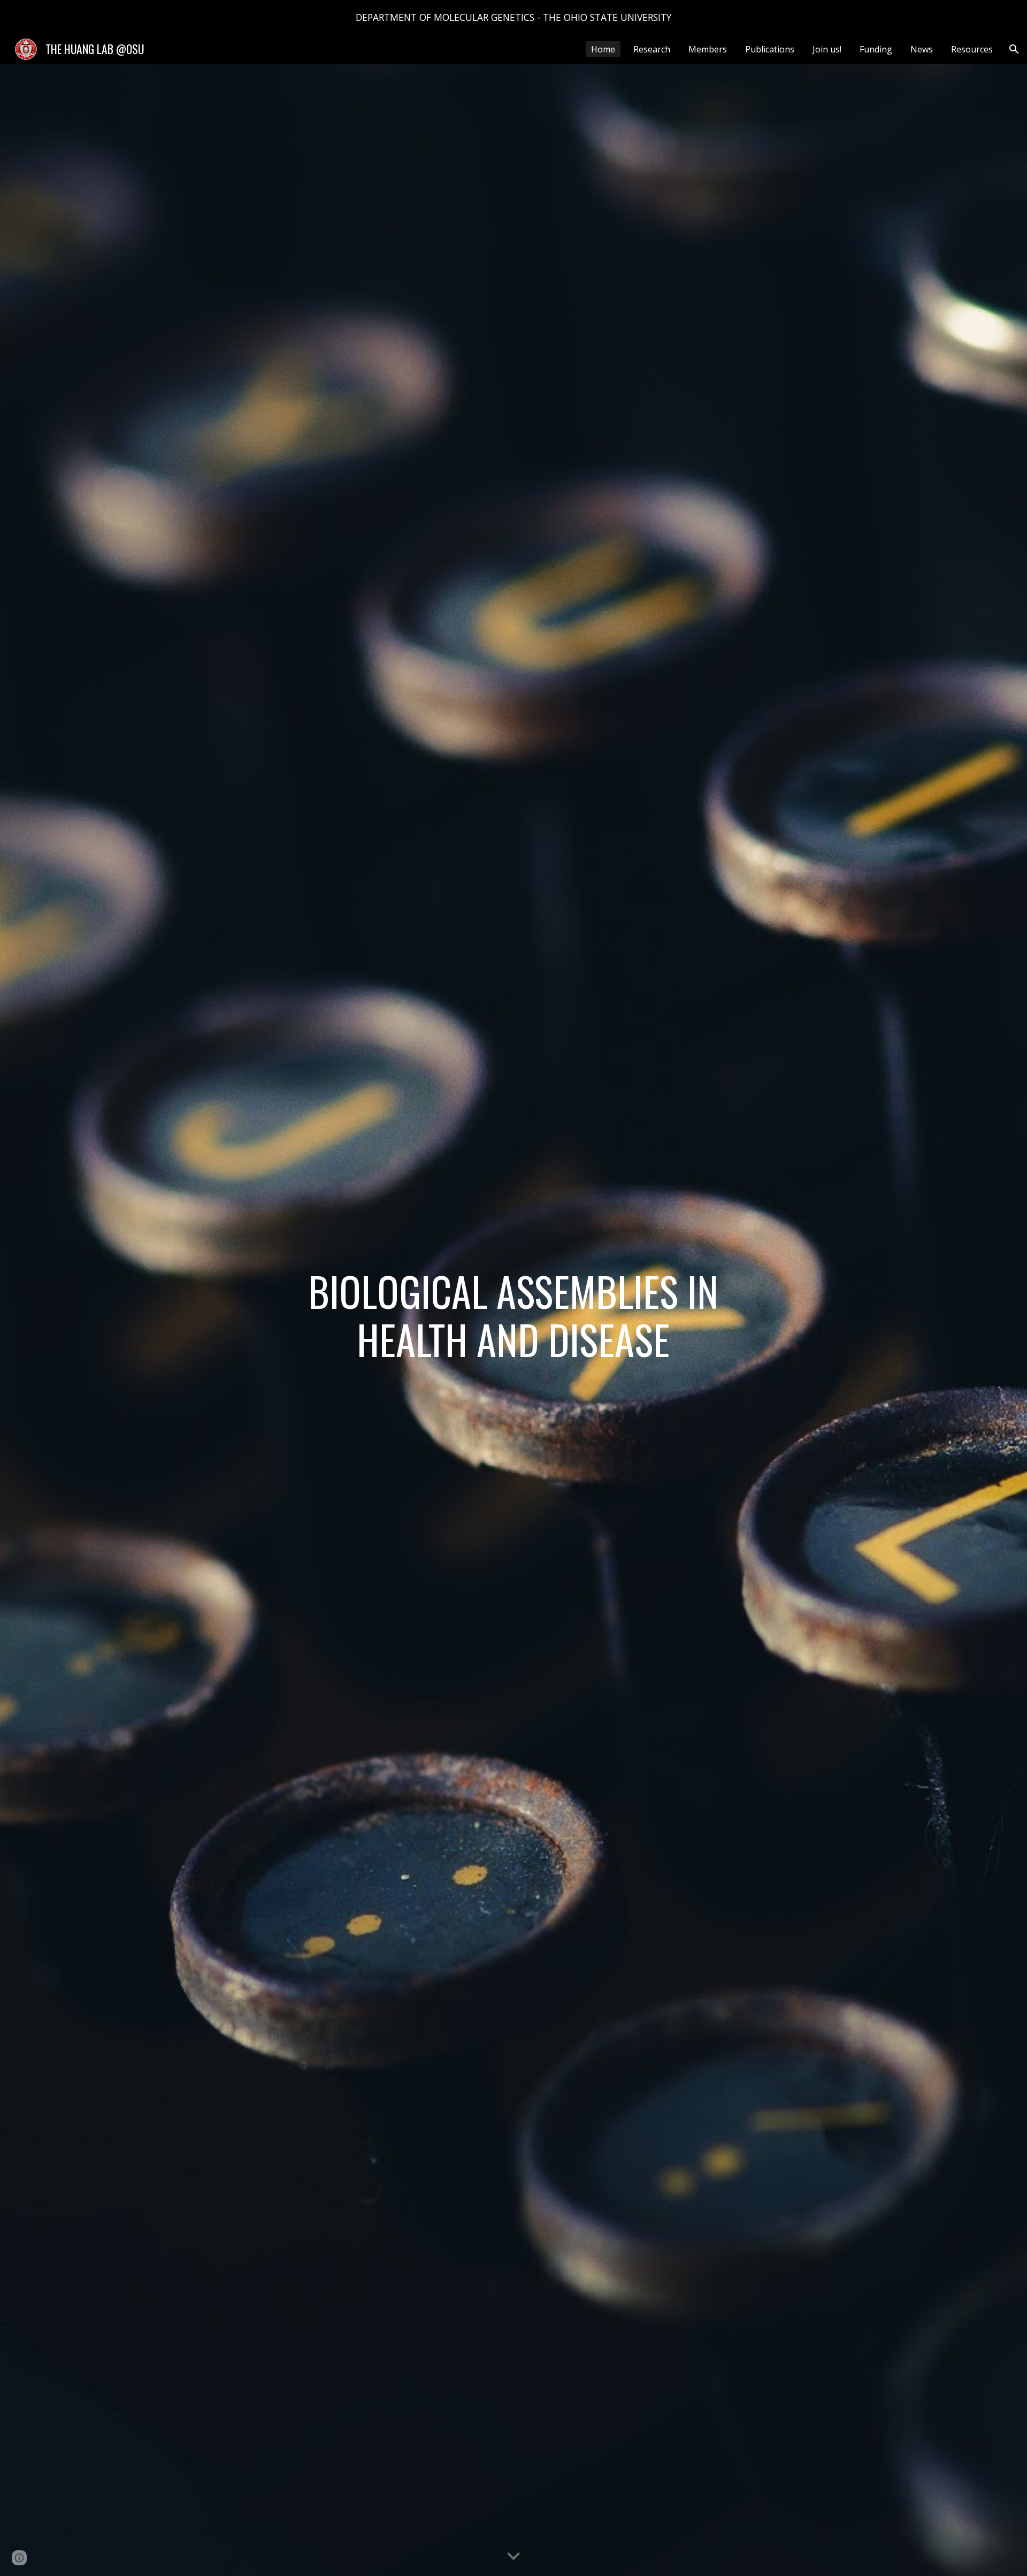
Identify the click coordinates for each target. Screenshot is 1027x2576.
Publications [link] (770, 49)
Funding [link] (876, 49)
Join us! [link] (827, 49)
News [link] (922, 49)
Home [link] (603, 49)
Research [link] (652, 49)
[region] (513, 17)
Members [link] (708, 49)
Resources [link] (972, 49)
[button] (1014, 49)
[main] (513, 1320)
